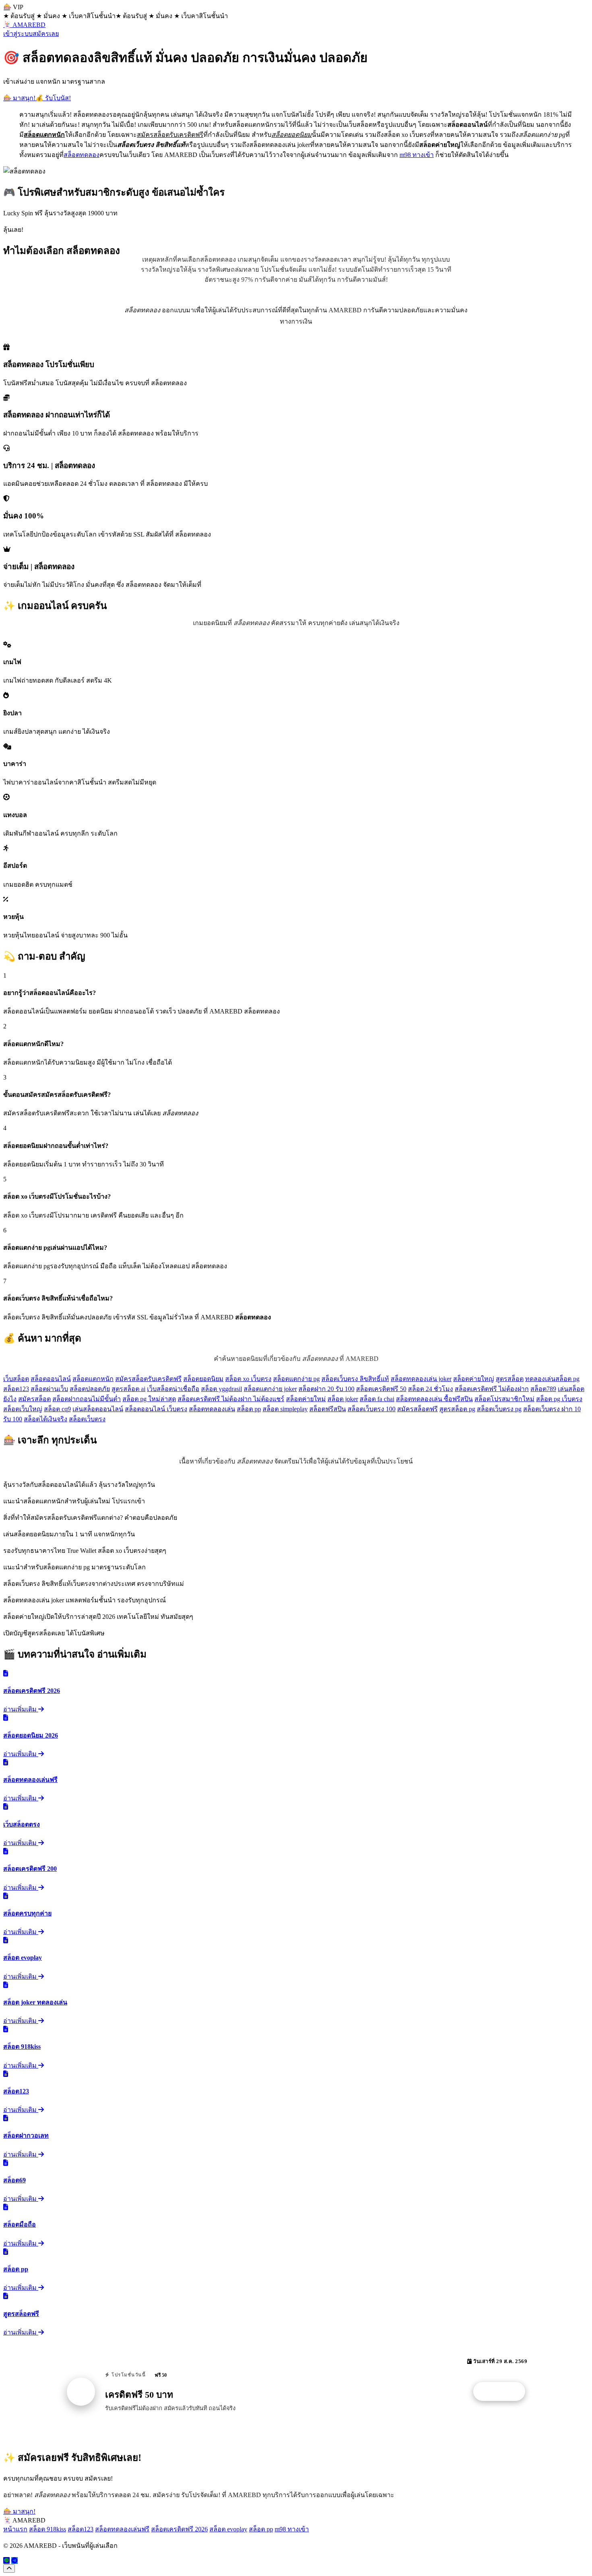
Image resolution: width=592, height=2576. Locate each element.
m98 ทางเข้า (417, 155)
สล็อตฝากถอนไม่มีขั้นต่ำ (87, 1399)
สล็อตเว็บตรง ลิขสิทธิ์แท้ (355, 1379)
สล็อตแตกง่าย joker (270, 1389)
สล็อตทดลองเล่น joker (421, 1379)
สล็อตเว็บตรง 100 (372, 1409)
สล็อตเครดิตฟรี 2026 (179, 2529)
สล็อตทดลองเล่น (212, 1409)
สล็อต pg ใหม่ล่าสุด (149, 1399)
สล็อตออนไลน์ (51, 1379)
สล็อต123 (16, 1389)
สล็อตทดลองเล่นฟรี (122, 2529)
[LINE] (6, 2561)
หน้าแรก (15, 2529)
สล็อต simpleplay (285, 1409)
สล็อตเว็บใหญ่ (23, 1409)
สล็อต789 (543, 1389)
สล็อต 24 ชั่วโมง (431, 1389)
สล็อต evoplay (228, 2529)
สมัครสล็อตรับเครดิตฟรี (148, 1379)
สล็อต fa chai (377, 1399)
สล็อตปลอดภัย (90, 1389)
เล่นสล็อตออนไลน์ (98, 1409)
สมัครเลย (46, 34)
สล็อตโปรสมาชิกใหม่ (504, 1399)
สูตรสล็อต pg (457, 1409)
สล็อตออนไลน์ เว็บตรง (156, 1409)
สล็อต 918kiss (48, 2529)
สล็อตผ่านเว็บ (49, 1389)
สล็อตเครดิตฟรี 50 (381, 1389)
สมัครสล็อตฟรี (417, 1409)
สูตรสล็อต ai (128, 1389)
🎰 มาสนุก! (19, 98)
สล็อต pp (249, 1409)
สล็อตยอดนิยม (203, 1379)
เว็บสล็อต (16, 1379)
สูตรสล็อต (510, 1379)
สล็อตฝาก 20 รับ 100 (326, 1389)
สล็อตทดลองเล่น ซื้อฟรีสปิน (434, 1399)
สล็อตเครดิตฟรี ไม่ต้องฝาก (492, 1389)
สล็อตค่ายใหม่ (306, 1399)
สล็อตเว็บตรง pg (499, 1409)
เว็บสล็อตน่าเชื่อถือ (173, 1389)
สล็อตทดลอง (82, 155)
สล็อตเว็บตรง (87, 1419)
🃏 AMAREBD (24, 25)
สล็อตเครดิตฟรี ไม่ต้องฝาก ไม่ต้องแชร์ (231, 1399)
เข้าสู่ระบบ (18, 34)
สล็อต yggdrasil (221, 1389)
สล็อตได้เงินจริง (46, 1419)
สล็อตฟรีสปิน (328, 1409)
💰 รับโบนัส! (53, 98)
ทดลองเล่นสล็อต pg (552, 1379)
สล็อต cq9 (57, 1409)
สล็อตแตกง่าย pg (296, 1379)
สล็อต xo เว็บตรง (248, 1379)
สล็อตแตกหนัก (93, 1379)
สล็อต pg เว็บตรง (559, 1399)
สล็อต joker (343, 1399)
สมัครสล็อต (34, 1399)
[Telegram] (14, 2561)
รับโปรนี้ (503, 2392)
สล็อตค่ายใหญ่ (474, 1379)
